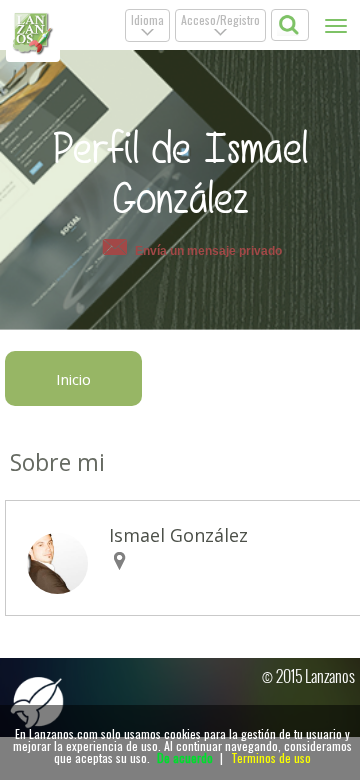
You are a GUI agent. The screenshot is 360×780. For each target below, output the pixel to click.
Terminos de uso (271, 757)
